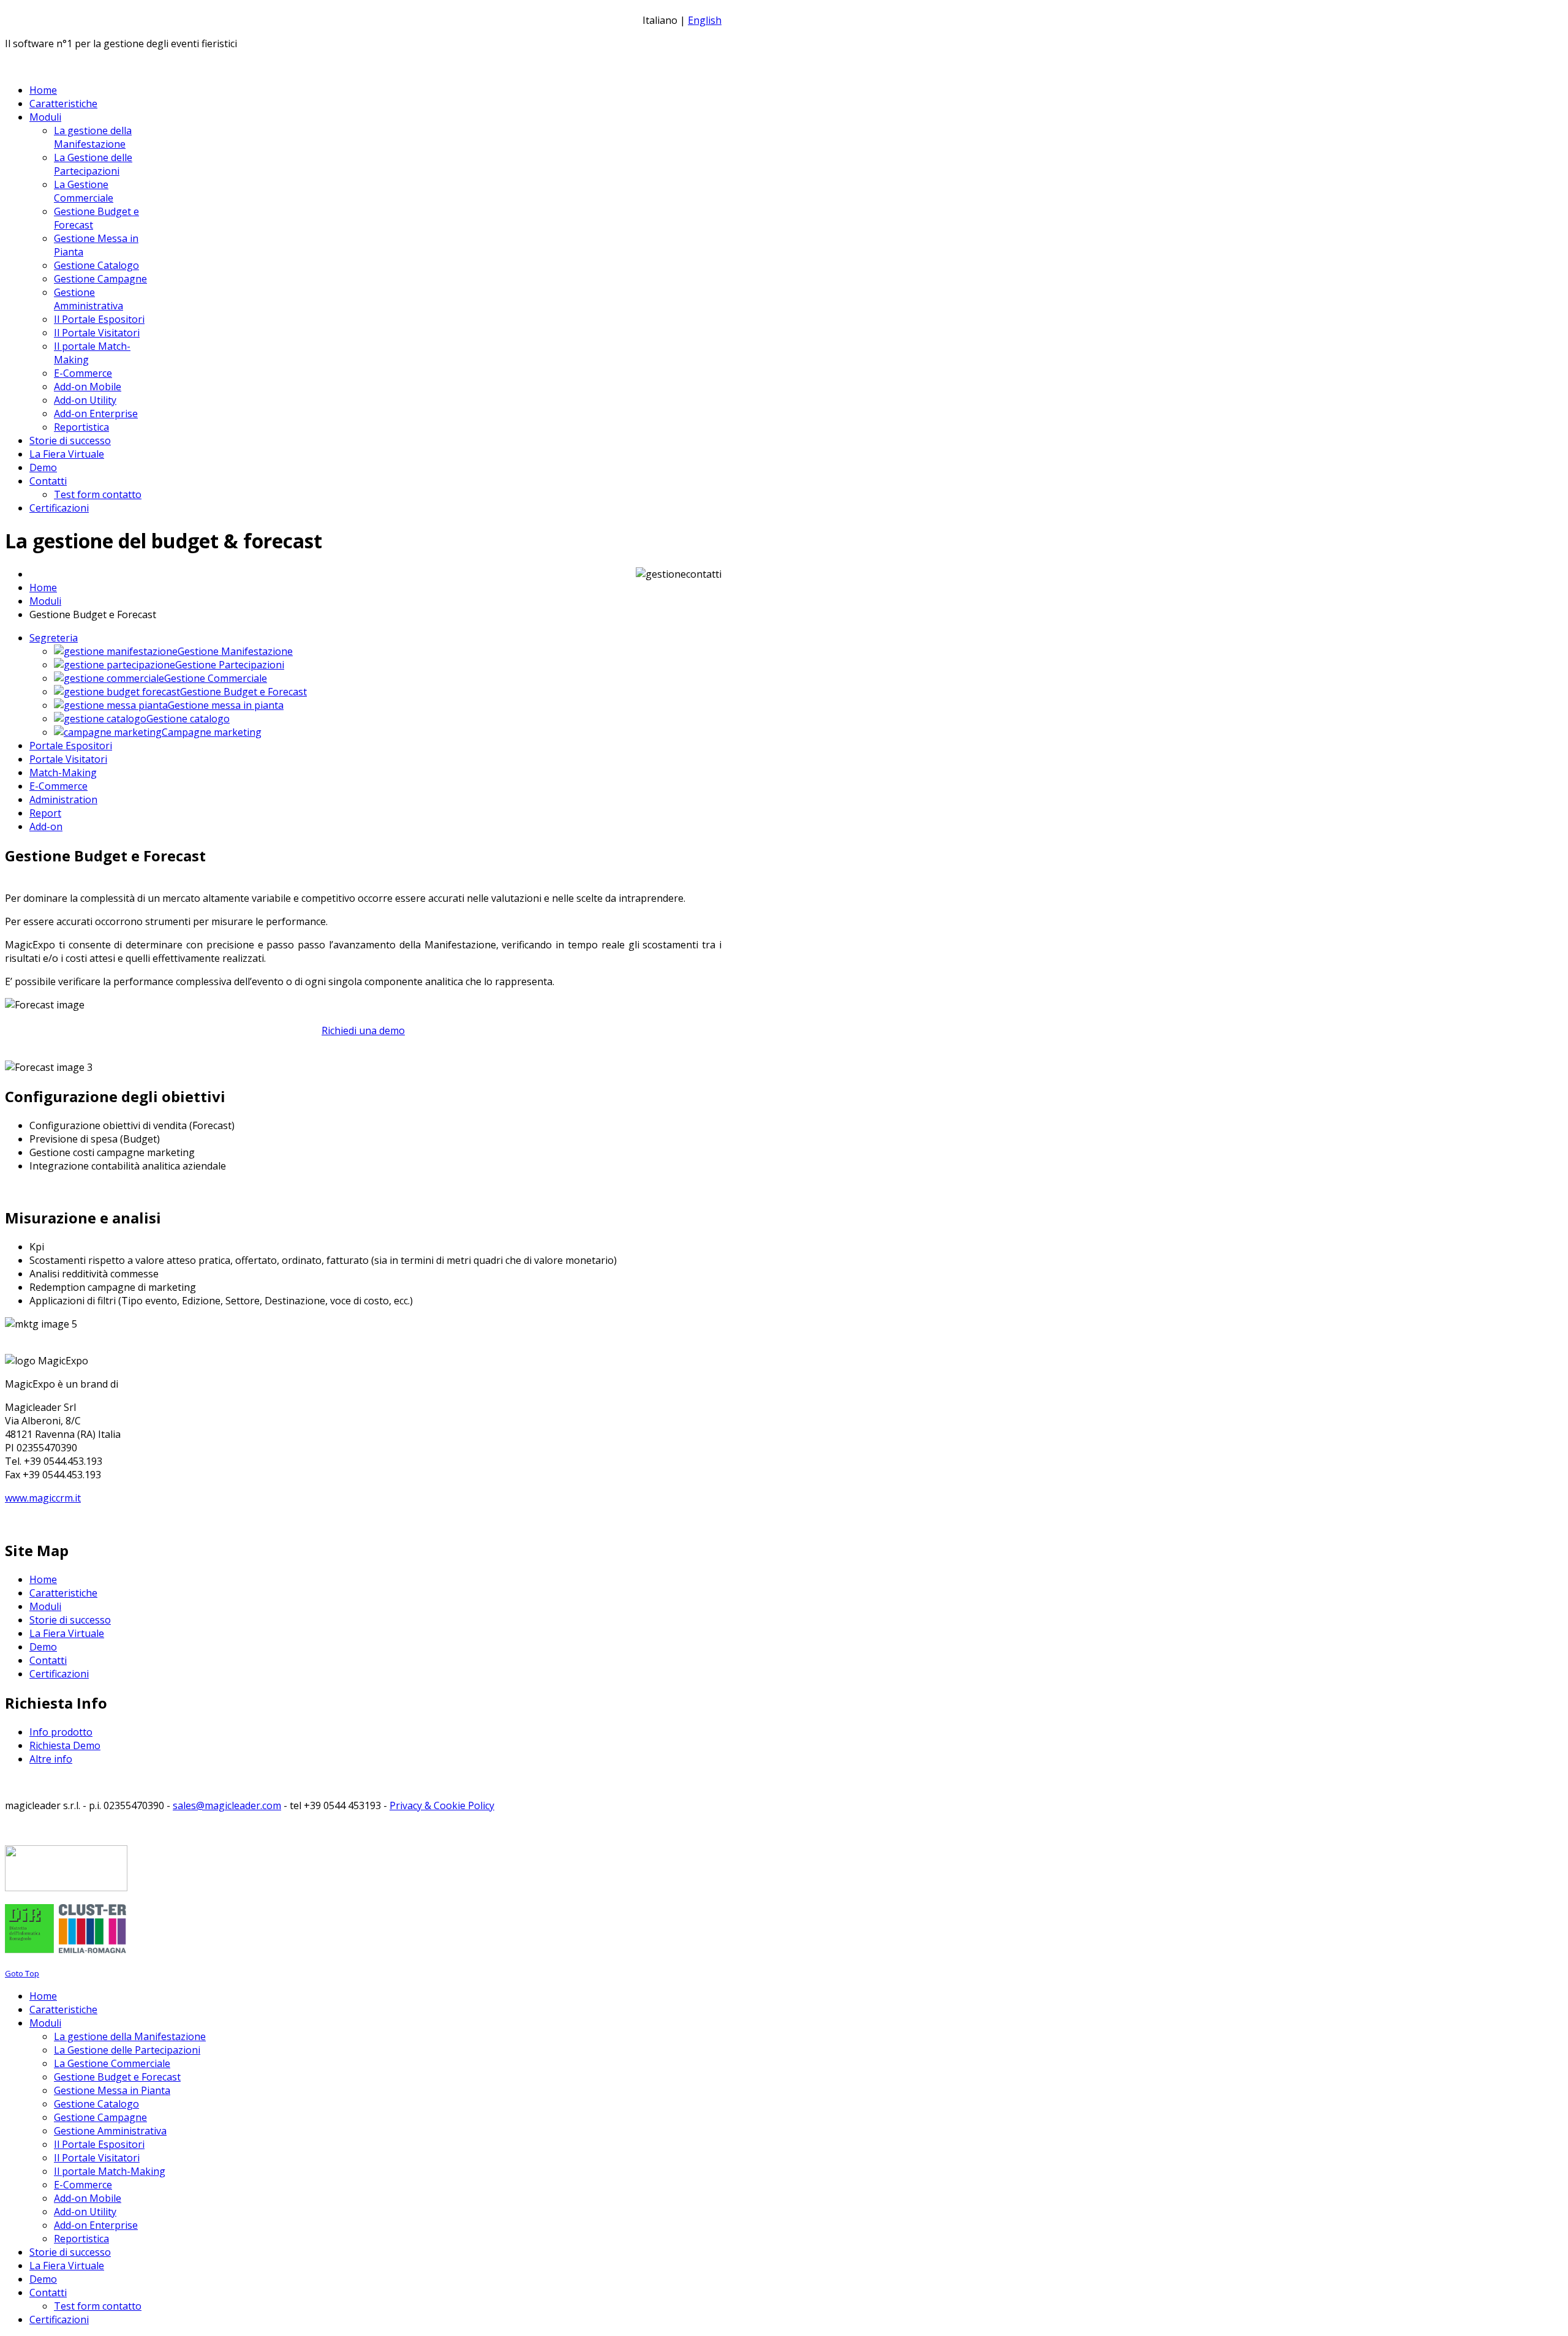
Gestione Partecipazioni (230, 665)
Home (43, 588)
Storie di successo (70, 1620)
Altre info (51, 1759)
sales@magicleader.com (227, 1805)
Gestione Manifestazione (235, 651)
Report (45, 813)
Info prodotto (61, 1732)
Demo (43, 1647)
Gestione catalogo (188, 719)
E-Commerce (58, 786)
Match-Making (63, 773)
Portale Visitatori (68, 759)
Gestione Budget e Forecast (243, 692)
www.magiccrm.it (43, 1498)
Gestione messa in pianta (226, 705)
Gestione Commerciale (216, 678)
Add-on (46, 826)
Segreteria (54, 638)
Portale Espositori (71, 746)
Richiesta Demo (65, 1745)
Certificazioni (59, 1674)
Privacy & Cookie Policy (442, 1805)
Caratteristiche (63, 1593)
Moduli (45, 601)
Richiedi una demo (363, 1030)
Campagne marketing (212, 732)
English (705, 20)
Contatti (48, 1660)
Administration (63, 799)
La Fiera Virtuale (67, 1633)
